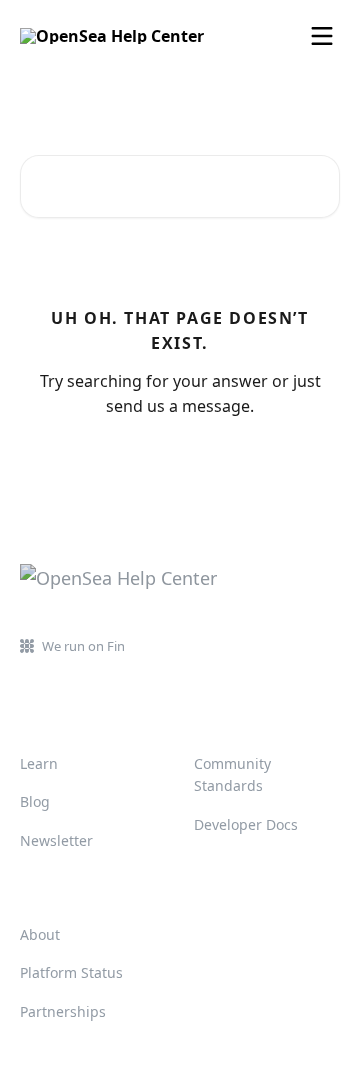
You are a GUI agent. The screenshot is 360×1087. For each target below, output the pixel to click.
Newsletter (56, 840)
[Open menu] (322, 36)
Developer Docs (246, 824)
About (40, 934)
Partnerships (63, 1011)
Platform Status (71, 972)
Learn (39, 763)
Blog (35, 801)
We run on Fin (83, 646)
